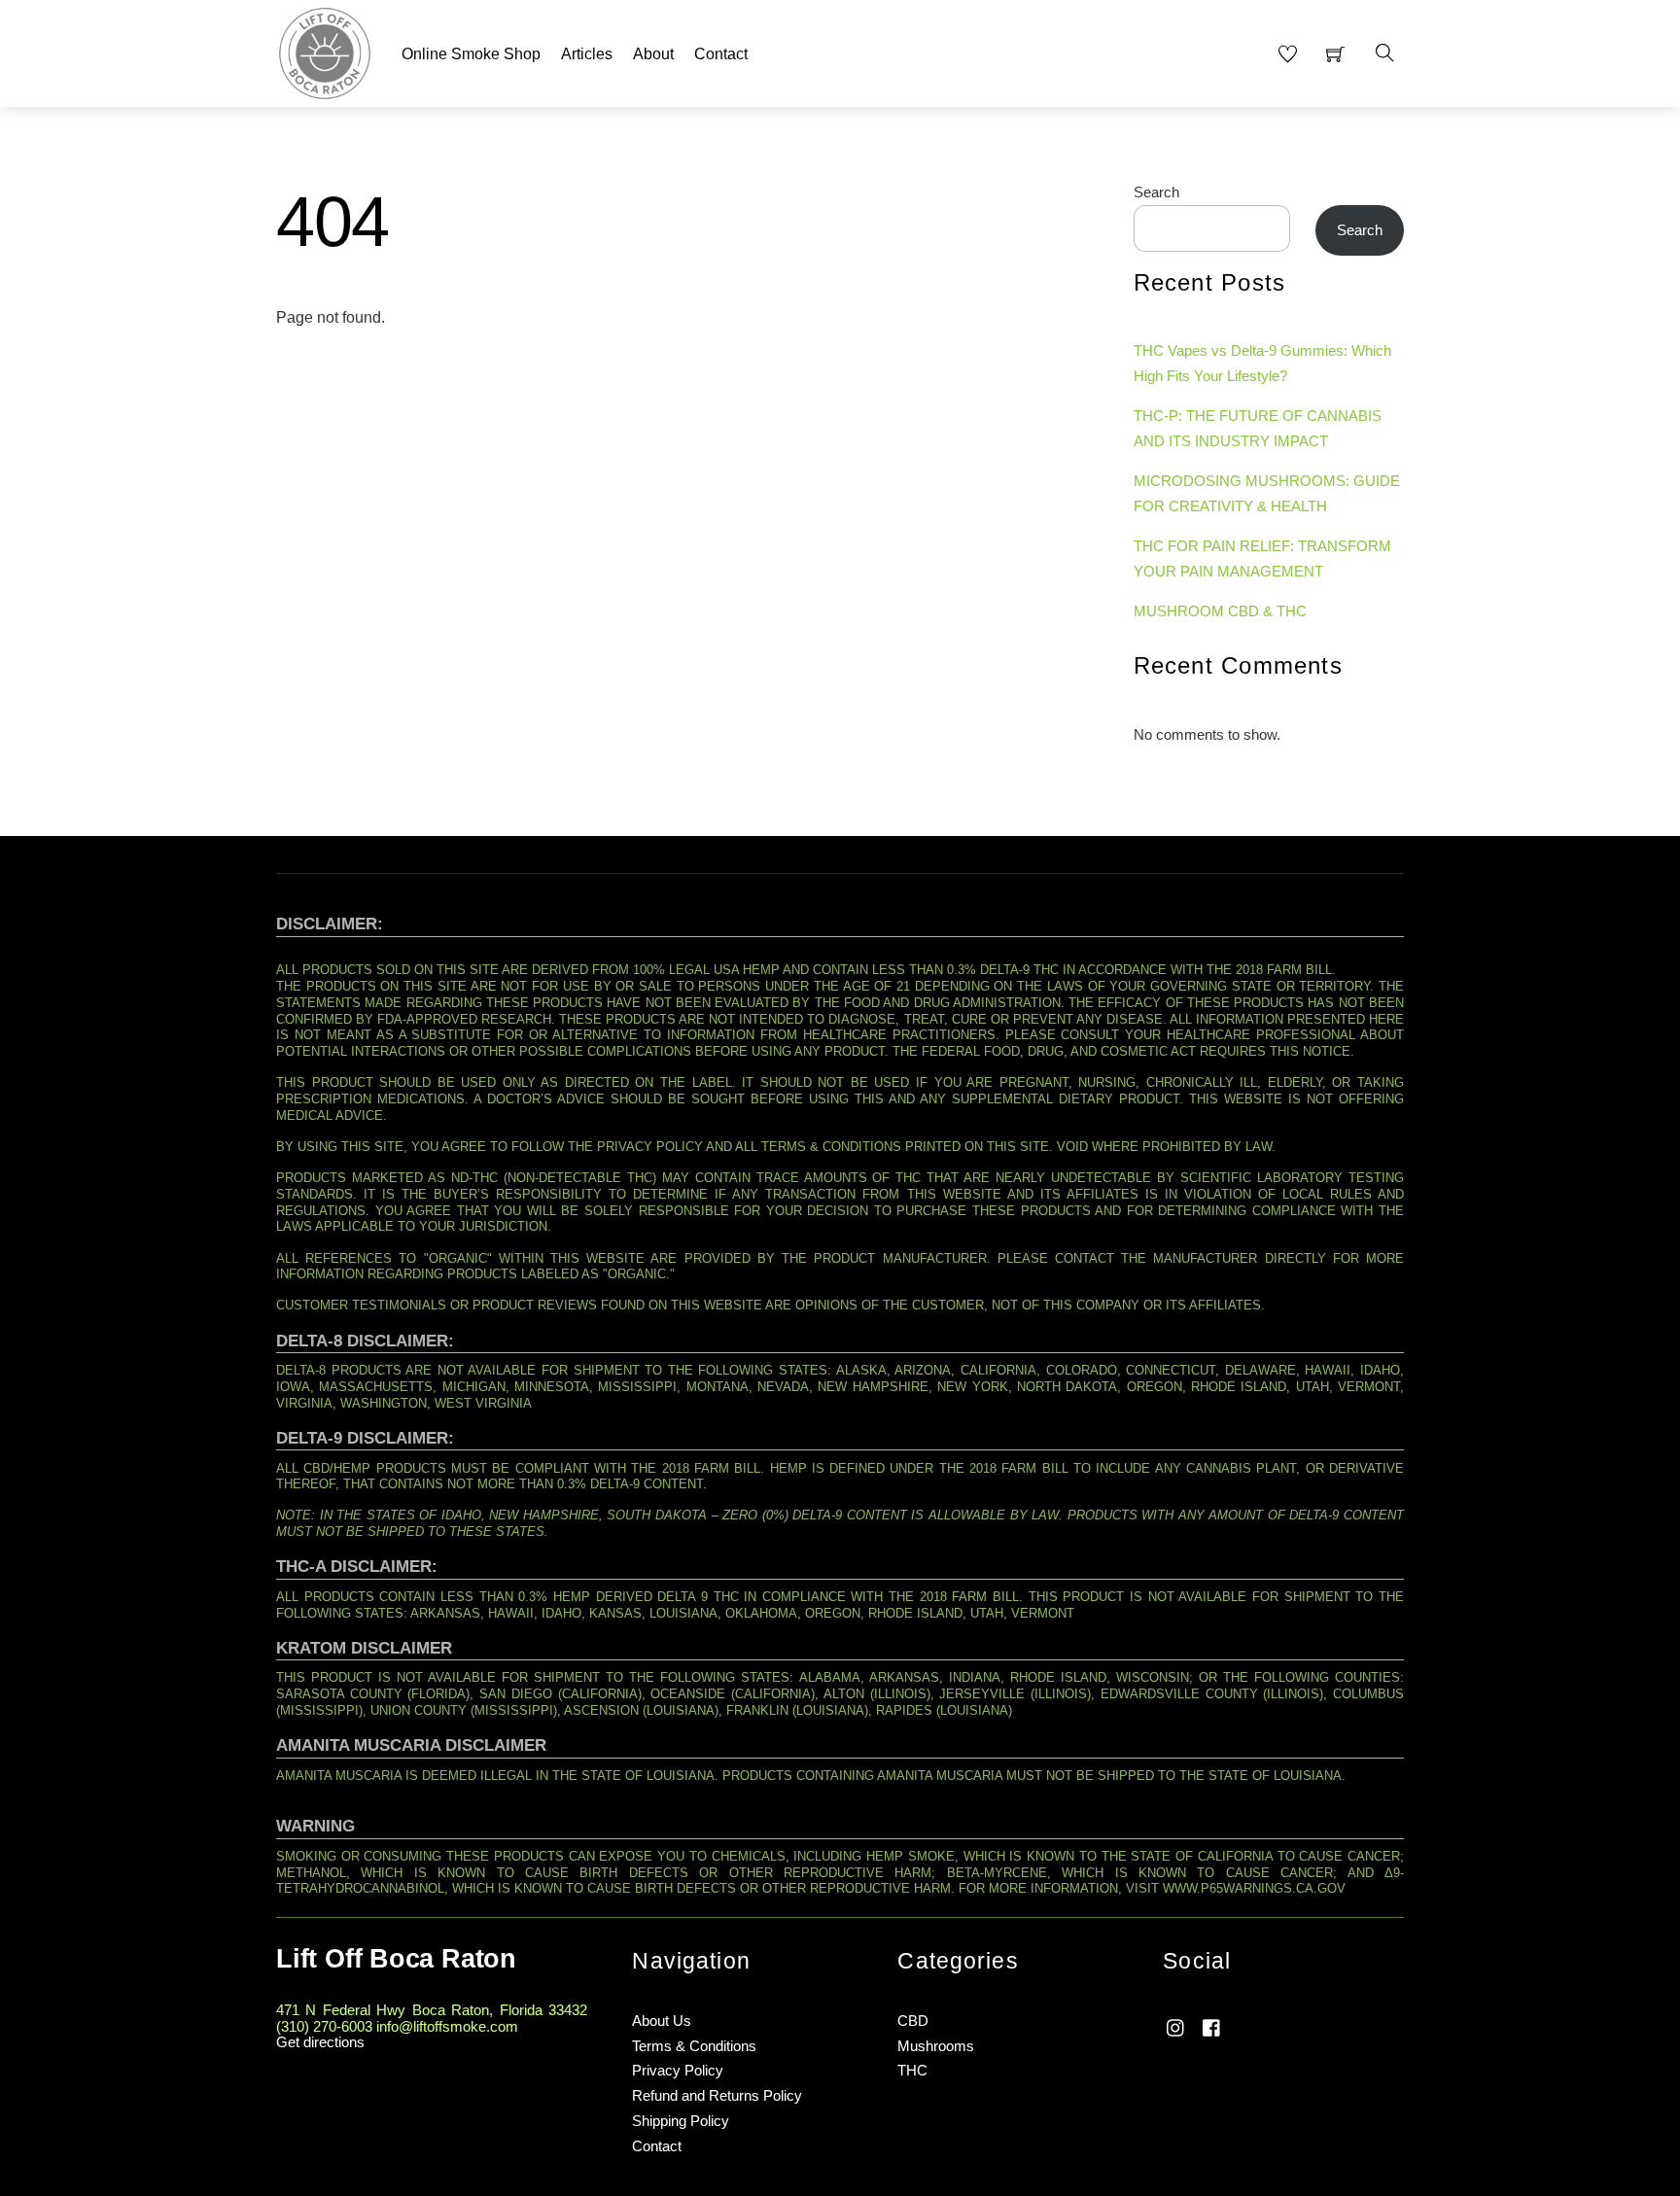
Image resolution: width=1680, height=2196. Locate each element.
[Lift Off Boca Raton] (325, 51)
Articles (587, 54)
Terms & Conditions (694, 2046)
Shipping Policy (681, 2121)
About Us (662, 2021)
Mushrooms (936, 2046)
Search (1156, 192)
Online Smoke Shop (471, 54)
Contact (721, 54)
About (653, 54)
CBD (913, 2021)
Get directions (320, 2042)
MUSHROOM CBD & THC (1220, 611)
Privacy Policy (678, 2070)
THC (912, 2070)
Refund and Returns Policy (717, 2095)
